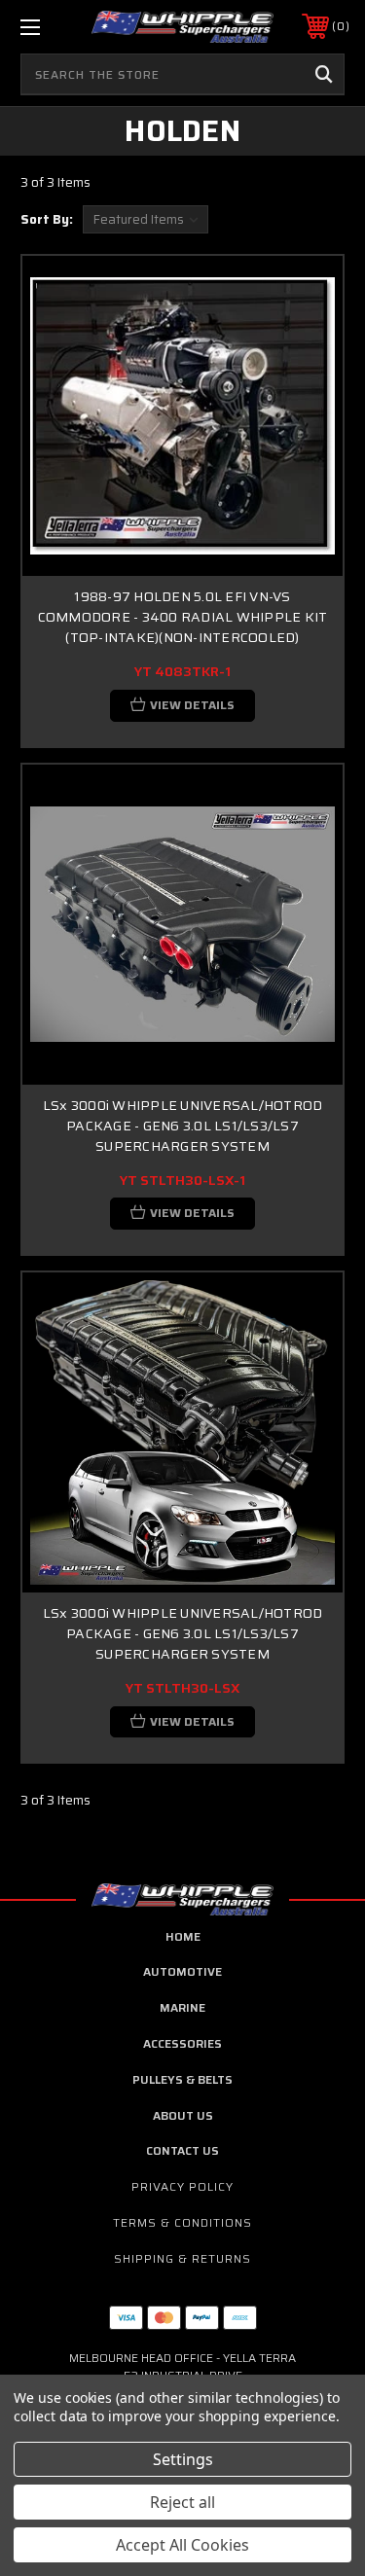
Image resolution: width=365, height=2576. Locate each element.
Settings (183, 2459)
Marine (182, 2007)
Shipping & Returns (182, 2258)
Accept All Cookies (182, 2545)
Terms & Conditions (182, 2222)
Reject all (182, 2502)
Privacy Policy (182, 2186)
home (183, 1936)
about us (183, 2115)
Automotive (182, 1971)
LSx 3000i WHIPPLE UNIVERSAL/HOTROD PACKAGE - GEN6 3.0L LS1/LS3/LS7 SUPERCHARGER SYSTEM (183, 1126)
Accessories (182, 2043)
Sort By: (47, 219)
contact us (182, 2150)
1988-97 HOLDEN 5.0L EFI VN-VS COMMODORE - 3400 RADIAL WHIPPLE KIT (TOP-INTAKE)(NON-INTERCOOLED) (183, 617)
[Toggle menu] (53, 27)
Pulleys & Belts (182, 2079)
